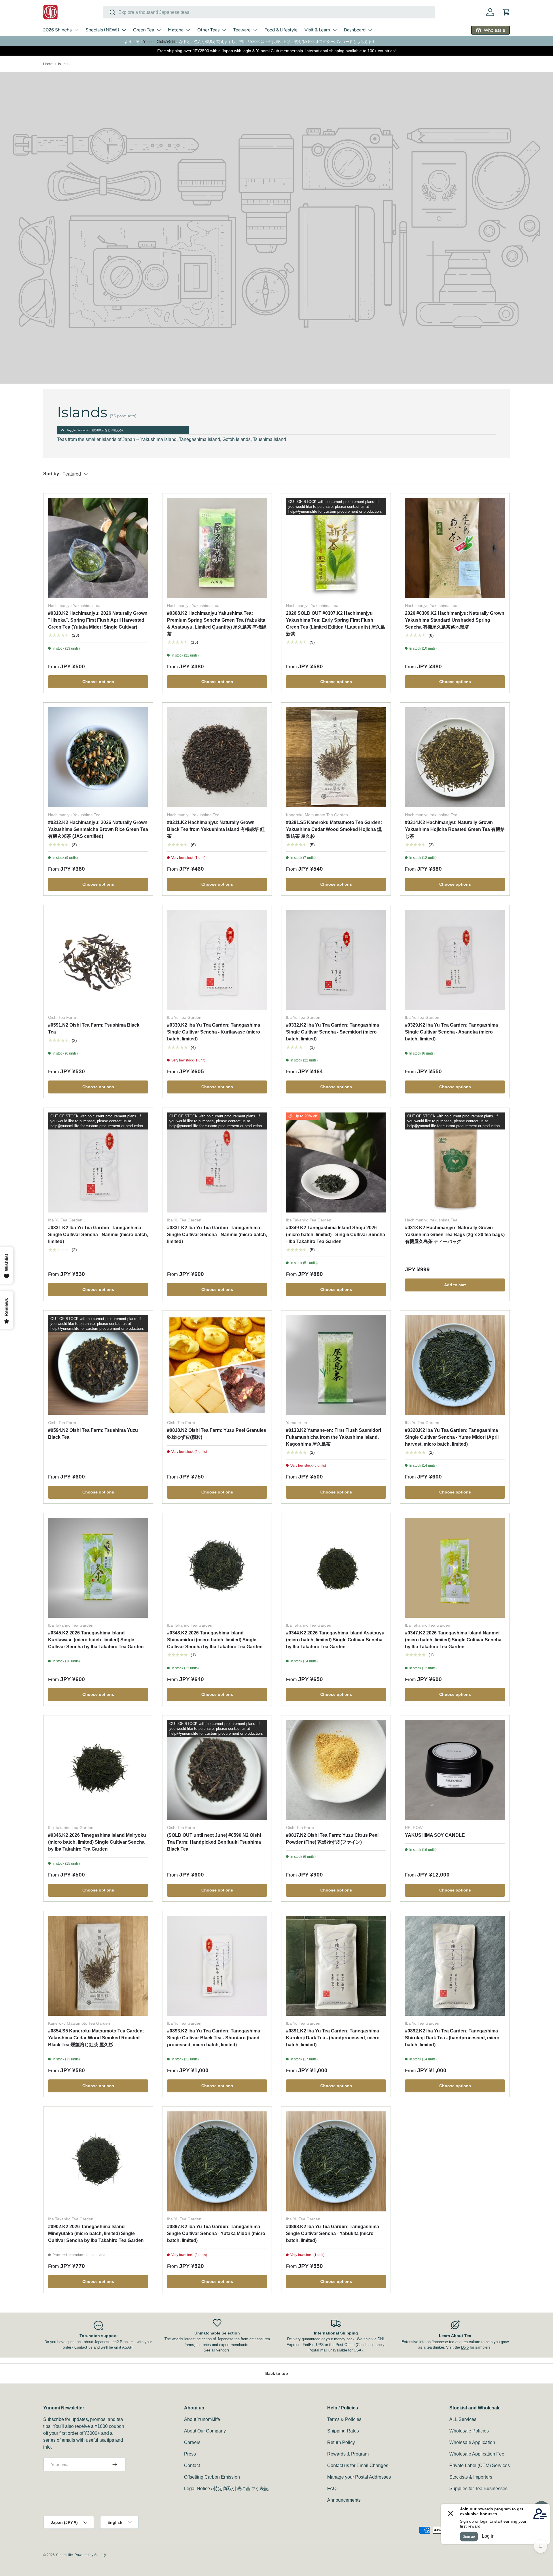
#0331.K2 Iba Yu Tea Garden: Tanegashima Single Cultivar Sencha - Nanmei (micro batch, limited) (98, 1235)
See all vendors (217, 2350)
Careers (192, 2442)
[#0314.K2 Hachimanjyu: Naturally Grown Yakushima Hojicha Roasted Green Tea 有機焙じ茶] (455, 757)
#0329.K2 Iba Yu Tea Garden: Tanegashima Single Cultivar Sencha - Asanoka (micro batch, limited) (451, 1032)
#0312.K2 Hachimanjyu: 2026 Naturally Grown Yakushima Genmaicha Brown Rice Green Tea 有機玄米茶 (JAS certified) (98, 829)
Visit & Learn (317, 30)
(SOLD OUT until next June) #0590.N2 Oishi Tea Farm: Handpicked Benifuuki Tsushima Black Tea (214, 1842)
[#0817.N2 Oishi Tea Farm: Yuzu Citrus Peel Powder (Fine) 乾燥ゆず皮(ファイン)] (336, 1770)
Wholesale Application (472, 2442)
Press (190, 2454)
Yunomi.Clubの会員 (159, 42)
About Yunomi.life (202, 2419)
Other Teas (208, 30)
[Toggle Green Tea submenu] (159, 30)
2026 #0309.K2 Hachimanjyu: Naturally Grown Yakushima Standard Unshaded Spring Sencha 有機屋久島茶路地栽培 (455, 620)
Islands (64, 64)
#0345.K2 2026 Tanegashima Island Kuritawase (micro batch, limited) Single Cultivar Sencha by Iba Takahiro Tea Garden (96, 1640)
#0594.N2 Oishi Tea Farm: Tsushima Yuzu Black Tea (93, 1434)
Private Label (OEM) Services (480, 2465)
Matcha (176, 30)
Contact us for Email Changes (358, 2465)
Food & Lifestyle (281, 30)
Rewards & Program (348, 2454)
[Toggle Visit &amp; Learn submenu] (335, 30)
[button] (506, 12)
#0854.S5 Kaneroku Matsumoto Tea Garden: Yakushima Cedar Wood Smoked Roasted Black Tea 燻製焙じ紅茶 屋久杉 (96, 2038)
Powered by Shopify (90, 2555)
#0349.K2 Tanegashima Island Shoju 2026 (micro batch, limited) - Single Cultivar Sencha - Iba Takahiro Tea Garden (336, 1235)
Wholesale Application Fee (477, 2454)
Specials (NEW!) (102, 30)
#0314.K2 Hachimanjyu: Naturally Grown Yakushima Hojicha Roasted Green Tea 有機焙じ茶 (455, 829)
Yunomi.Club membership (280, 51)
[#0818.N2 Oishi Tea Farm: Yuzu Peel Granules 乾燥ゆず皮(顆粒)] (217, 1365)
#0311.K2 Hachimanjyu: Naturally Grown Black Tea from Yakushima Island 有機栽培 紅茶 (216, 829)
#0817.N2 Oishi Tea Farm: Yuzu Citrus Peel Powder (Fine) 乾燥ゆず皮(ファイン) (332, 1839)
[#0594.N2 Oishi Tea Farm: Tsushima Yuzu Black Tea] (98, 1365)
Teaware (242, 30)
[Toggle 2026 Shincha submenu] (76, 30)
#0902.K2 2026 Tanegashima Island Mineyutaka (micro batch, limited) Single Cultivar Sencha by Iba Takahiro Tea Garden (96, 2233)
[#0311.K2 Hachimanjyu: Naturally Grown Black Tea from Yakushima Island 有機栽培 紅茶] (217, 757)
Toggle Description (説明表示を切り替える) (95, 430)
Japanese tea (443, 2342)
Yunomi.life (64, 2555)
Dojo (465, 2347)
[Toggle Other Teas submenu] (224, 30)
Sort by (51, 474)
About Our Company (205, 2431)
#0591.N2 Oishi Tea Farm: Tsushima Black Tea (94, 1028)
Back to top (277, 2373)
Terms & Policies (344, 2419)
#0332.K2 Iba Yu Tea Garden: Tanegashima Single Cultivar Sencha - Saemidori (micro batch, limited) (333, 1032)
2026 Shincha (57, 30)
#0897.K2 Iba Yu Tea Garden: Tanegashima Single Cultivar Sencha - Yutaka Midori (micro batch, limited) (216, 2233)
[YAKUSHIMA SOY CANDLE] (455, 1770)
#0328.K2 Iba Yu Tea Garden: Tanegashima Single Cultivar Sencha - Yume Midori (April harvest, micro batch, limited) (452, 1437)
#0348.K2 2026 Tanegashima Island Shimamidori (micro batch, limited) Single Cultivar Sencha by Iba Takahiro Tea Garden (215, 1640)
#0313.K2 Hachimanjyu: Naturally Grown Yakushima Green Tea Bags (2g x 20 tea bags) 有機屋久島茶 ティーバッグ (455, 1235)
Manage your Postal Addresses (359, 2477)
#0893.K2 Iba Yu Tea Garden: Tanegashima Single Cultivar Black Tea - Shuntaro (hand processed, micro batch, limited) (214, 2038)
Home (48, 64)
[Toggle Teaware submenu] (255, 30)
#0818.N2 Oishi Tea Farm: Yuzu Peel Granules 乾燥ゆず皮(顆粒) (217, 1434)
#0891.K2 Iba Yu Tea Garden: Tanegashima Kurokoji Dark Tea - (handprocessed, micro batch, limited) (333, 2038)
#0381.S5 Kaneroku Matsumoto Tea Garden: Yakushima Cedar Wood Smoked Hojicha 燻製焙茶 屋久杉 (334, 829)
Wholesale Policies (469, 2431)
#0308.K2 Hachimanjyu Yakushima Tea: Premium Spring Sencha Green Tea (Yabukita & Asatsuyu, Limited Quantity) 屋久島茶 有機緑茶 (217, 624)
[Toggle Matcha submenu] (188, 30)
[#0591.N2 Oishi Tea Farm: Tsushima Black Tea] (98, 960)
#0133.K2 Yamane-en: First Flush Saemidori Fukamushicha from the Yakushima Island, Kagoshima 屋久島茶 (334, 1437)
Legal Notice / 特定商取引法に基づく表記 (226, 2489)
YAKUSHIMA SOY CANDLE (435, 1835)
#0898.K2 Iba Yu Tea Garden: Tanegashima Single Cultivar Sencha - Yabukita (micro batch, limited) (333, 2233)
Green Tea (144, 30)
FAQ (332, 2489)
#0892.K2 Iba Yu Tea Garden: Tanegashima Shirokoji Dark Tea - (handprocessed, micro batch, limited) (452, 2038)
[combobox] (269, 12)
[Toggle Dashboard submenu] (370, 30)
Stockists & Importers (471, 2477)
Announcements (344, 2500)
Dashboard (355, 30)
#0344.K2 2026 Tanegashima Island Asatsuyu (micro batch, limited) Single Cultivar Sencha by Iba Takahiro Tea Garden (335, 1640)
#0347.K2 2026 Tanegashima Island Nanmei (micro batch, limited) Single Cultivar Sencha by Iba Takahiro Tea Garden (453, 1640)
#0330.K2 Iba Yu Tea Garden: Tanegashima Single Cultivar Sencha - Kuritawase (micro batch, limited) (214, 1032)
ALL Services (463, 2419)
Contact (192, 2465)
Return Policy (341, 2442)
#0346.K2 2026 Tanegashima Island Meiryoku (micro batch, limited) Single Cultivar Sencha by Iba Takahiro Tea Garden (97, 1842)
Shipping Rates (343, 2431)
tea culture (471, 2342)
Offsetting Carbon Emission (212, 2477)
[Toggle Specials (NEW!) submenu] (124, 30)
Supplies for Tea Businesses (478, 2489)
